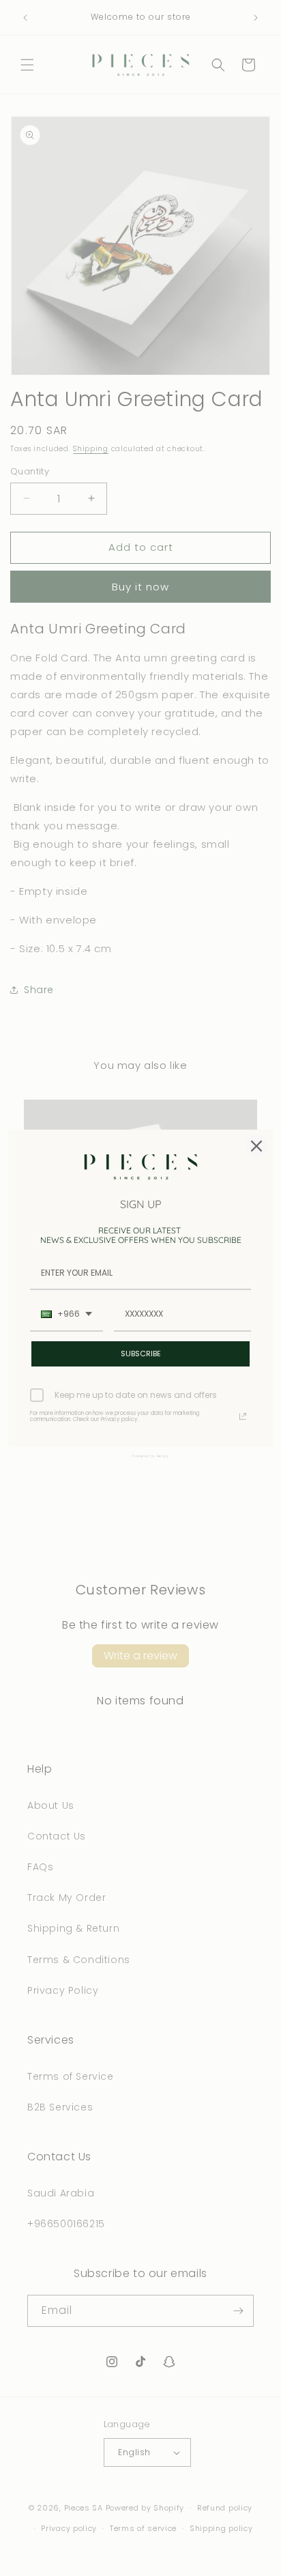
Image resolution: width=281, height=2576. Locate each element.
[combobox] (66, 1315)
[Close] (256, 1146)
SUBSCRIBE (141, 1354)
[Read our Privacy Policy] (243, 1416)
